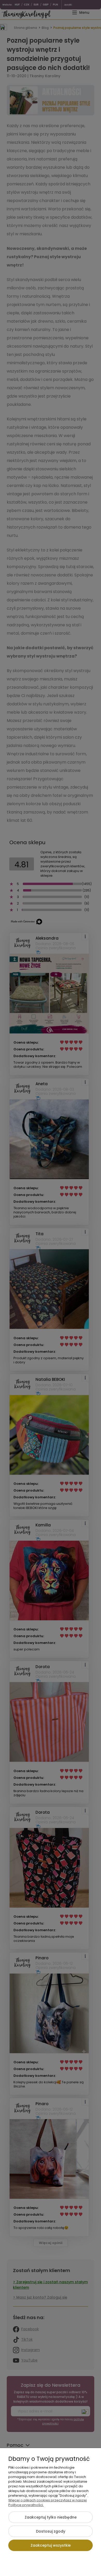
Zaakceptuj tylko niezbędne (51, 2517)
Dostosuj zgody (51, 2531)
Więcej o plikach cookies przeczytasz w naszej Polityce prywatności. (48, 2503)
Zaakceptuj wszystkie (51, 2545)
